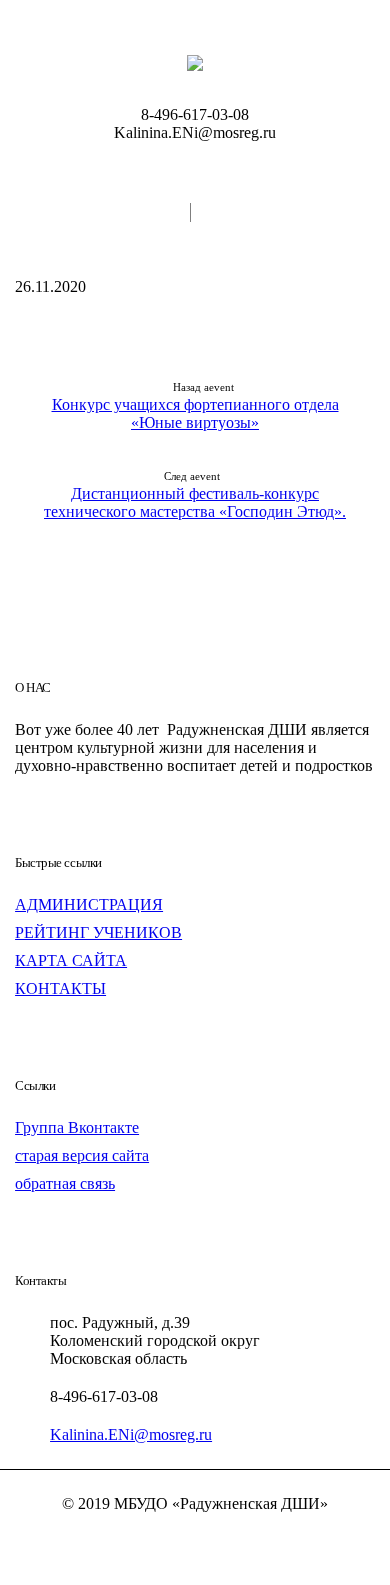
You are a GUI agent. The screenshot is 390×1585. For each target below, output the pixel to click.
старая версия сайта (82, 1155)
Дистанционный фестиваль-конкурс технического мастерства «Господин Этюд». (195, 502)
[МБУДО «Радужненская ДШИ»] (195, 62)
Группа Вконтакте (77, 1127)
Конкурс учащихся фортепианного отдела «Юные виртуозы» (195, 413)
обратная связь (65, 1183)
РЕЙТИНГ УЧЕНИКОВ (98, 932)
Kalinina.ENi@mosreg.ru (131, 1434)
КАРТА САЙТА (71, 960)
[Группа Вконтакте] (195, 1539)
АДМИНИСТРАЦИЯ (89, 904)
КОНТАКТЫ (60, 988)
